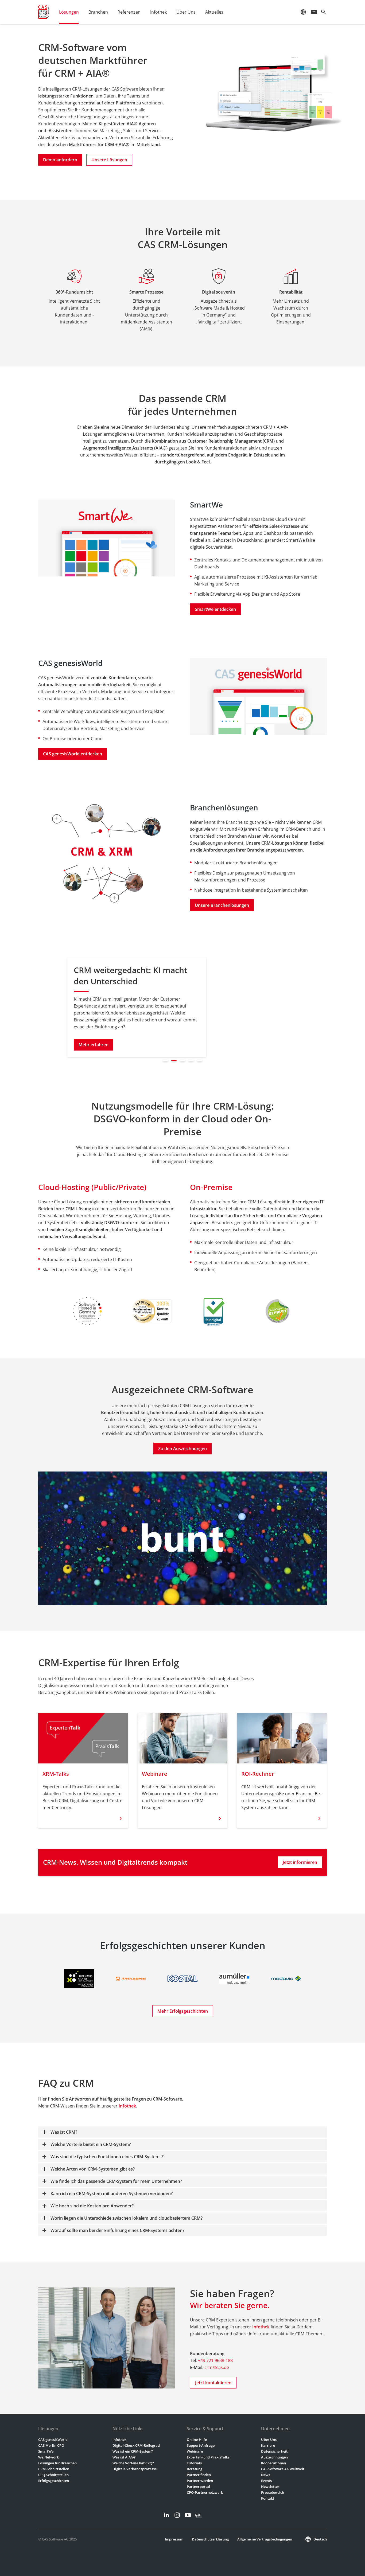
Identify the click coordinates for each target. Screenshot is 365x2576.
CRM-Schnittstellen (54, 2469)
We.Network (48, 2457)
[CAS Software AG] (44, 12)
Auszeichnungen (274, 2457)
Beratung (195, 2469)
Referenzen (129, 12)
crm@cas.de (217, 2367)
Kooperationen (273, 2463)
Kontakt (268, 2498)
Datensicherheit (274, 2451)
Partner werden (200, 2481)
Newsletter (270, 2487)
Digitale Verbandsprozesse (135, 2469)
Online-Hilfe (197, 2440)
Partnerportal (198, 2487)
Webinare (195, 2451)
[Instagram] (177, 2515)
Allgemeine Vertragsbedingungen (265, 2539)
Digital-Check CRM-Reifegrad (136, 2445)
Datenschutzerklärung (210, 2539)
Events (266, 2481)
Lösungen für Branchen (57, 2463)
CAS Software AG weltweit (283, 2469)
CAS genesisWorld (53, 2440)
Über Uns (269, 2440)
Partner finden (199, 2475)
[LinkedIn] (166, 2515)
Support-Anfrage (201, 2445)
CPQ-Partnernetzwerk (205, 2492)
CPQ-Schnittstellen (53, 2475)
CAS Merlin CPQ (51, 2445)
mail (314, 12)
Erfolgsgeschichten (54, 2481)
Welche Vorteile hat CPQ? (133, 2463)
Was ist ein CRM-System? (133, 2451)
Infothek (127, 2106)
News (266, 2475)
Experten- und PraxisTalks (208, 2457)
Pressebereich (273, 2492)
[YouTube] (188, 2515)
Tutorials (194, 2463)
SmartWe (46, 2451)
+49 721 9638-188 (215, 2360)
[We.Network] (199, 2515)
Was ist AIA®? (124, 2457)
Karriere (268, 2445)
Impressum (174, 2539)
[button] (7, 1005)
